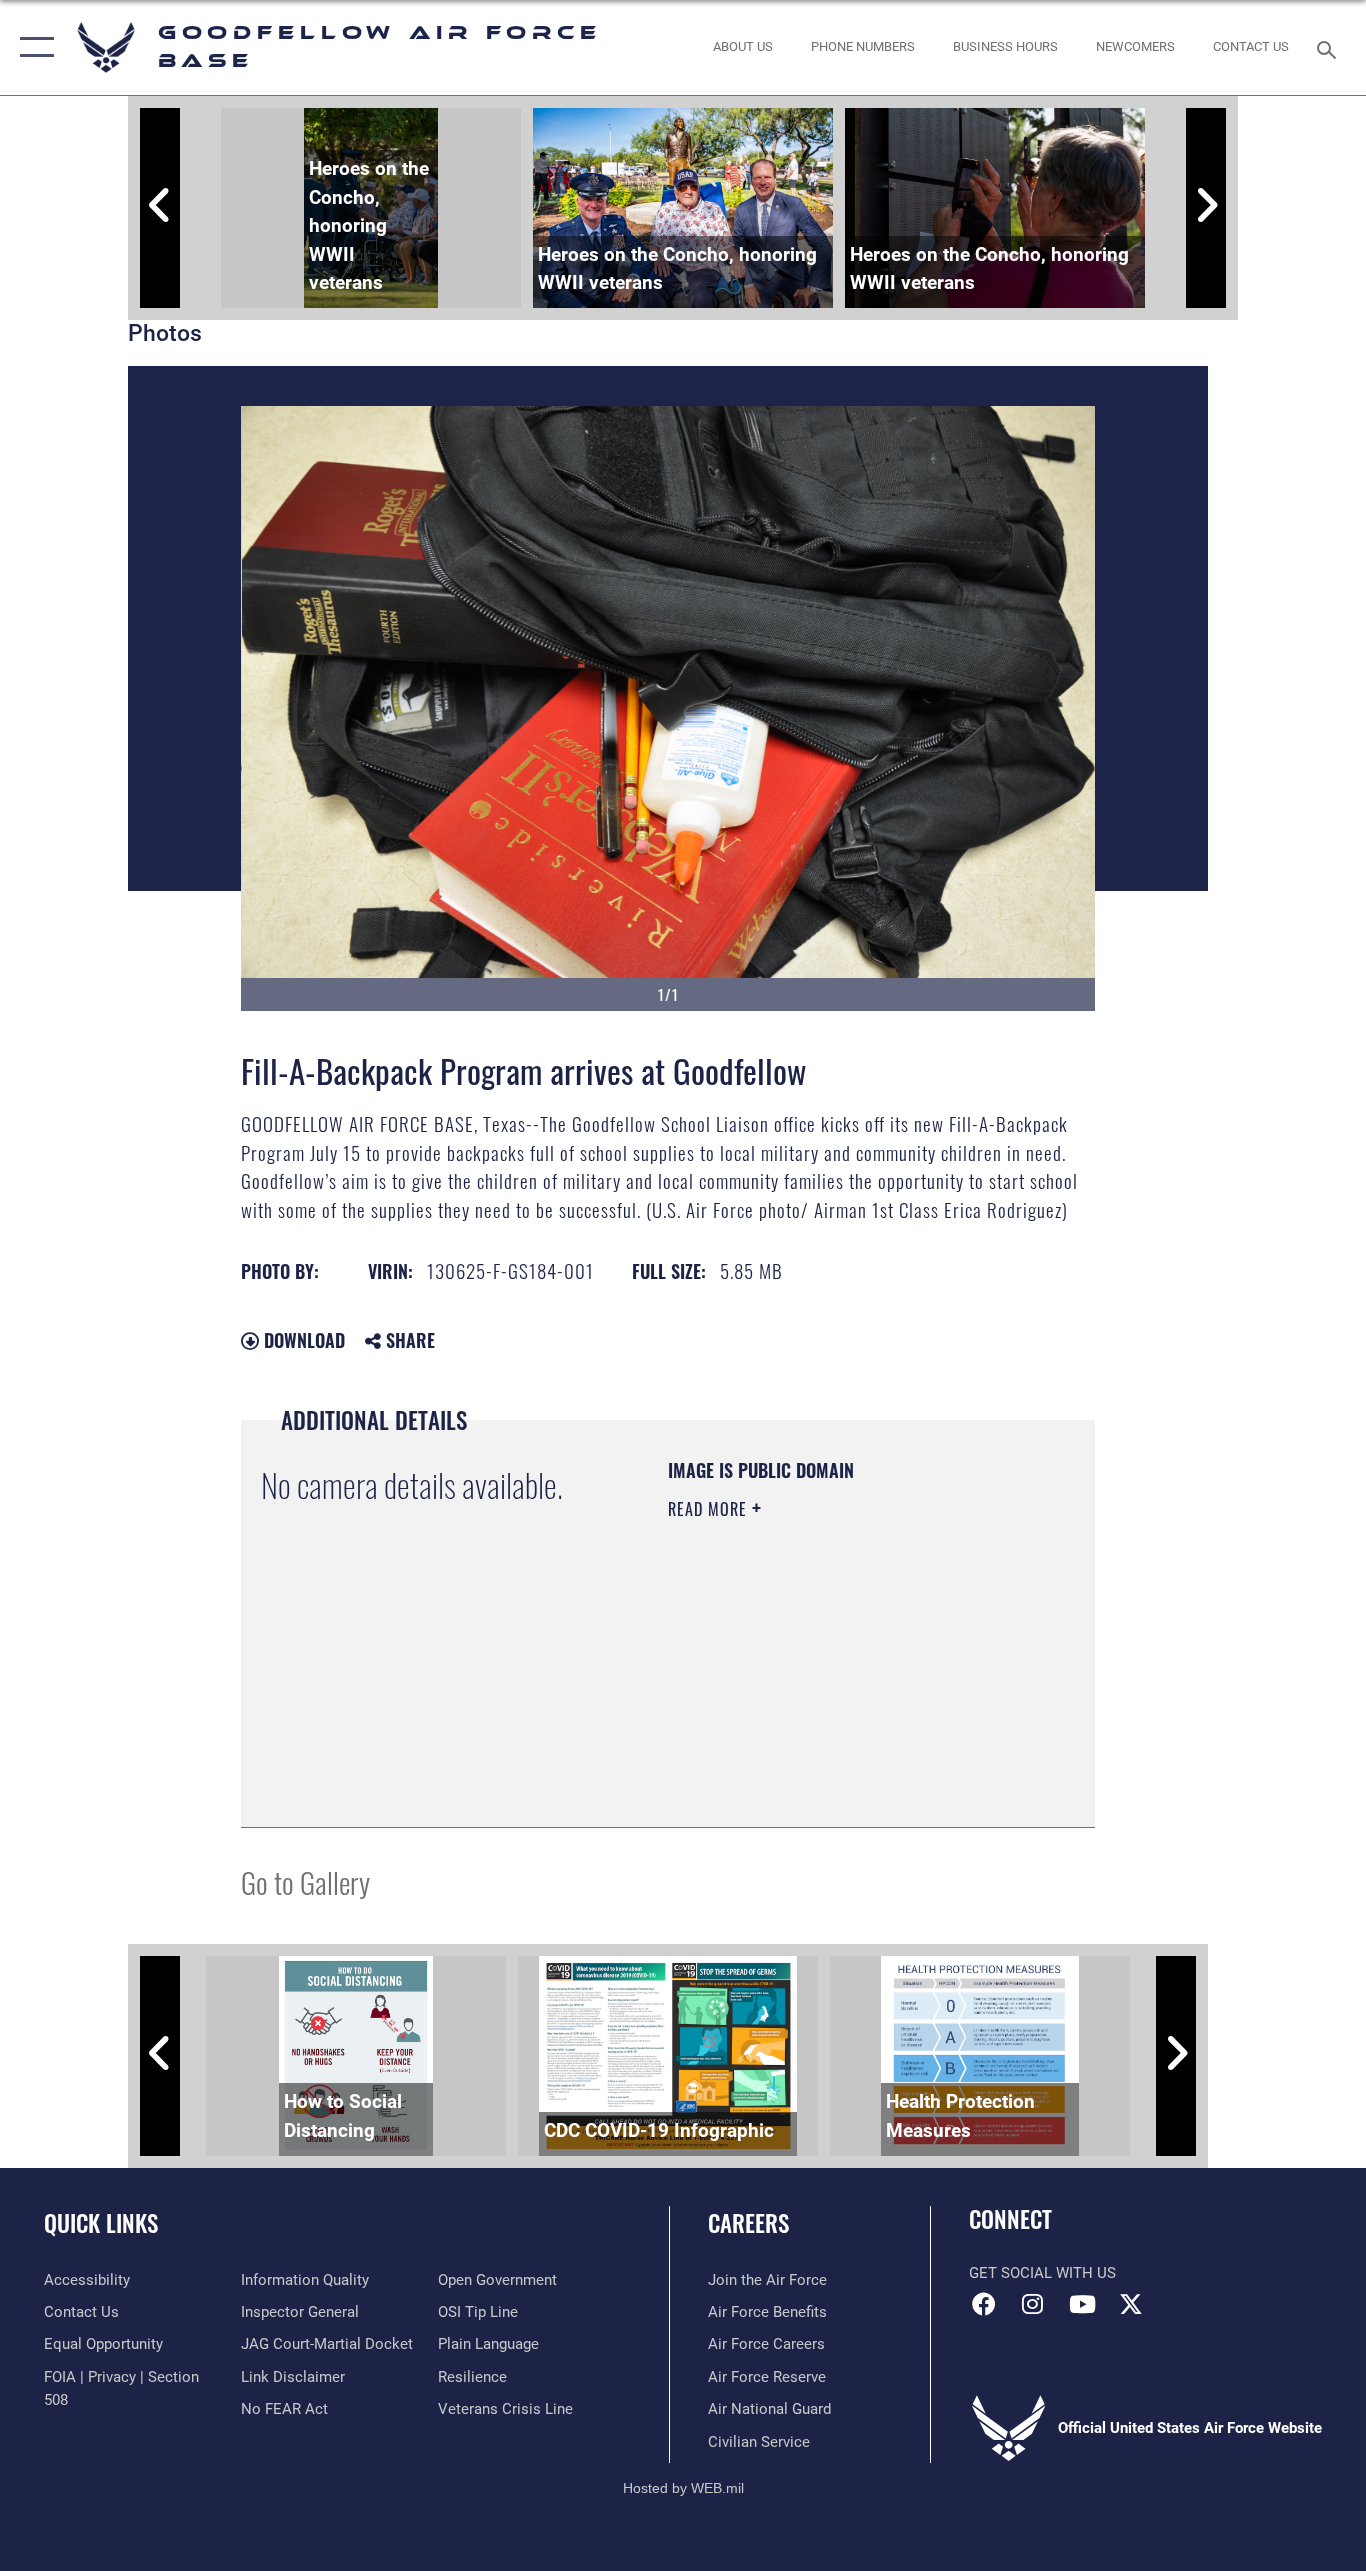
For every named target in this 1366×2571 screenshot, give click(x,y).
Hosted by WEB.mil (683, 2488)
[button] (32, 47)
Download (302, 1340)
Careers (748, 2223)
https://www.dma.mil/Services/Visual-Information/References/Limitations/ (789, 1706)
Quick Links (101, 2223)
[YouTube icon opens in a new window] (1082, 2304)
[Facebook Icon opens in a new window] (984, 2304)
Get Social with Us (1042, 2273)
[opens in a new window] (1131, 2304)
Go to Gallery (305, 1881)
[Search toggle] (1330, 48)
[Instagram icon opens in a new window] (1033, 2304)
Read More (710, 1509)
